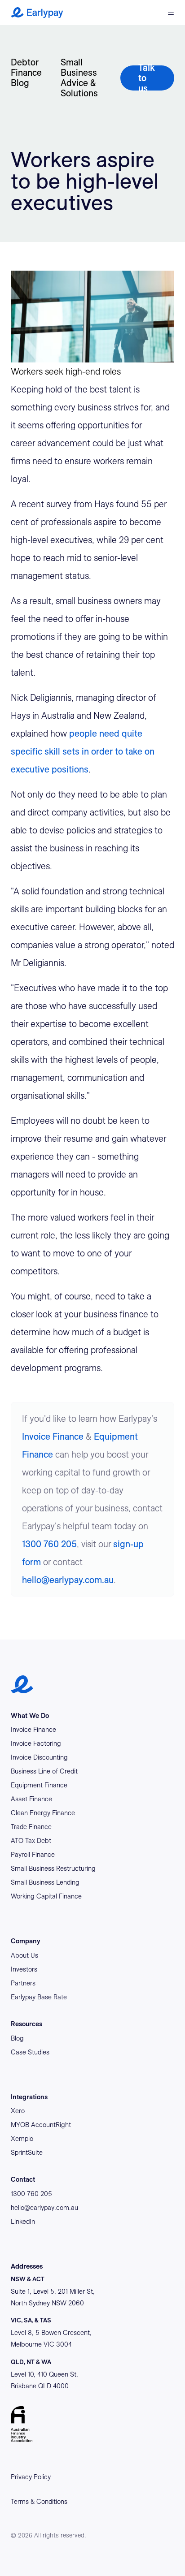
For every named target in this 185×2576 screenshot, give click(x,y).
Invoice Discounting (39, 1757)
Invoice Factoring (36, 1743)
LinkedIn (23, 2222)
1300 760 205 (49, 1544)
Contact (23, 2179)
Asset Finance (31, 1799)
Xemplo (22, 2139)
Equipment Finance (39, 1785)
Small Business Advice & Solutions (79, 78)
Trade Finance (31, 1827)
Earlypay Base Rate (39, 1997)
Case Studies (30, 2052)
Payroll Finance (33, 1855)
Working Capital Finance (46, 1896)
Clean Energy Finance (43, 1813)
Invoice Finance (53, 1437)
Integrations (29, 2097)
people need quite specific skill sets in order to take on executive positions (83, 751)
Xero (18, 2111)
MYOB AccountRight (41, 2125)
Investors (24, 1969)
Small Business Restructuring (53, 1868)
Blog (17, 2038)
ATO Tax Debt (31, 1841)
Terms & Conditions (39, 2502)
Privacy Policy (31, 2477)
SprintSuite (27, 2153)
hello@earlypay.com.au (68, 1580)
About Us (24, 1955)
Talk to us (147, 78)
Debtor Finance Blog (26, 73)
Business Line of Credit (44, 1771)
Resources (26, 2024)
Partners (23, 1983)
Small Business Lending (45, 1882)
